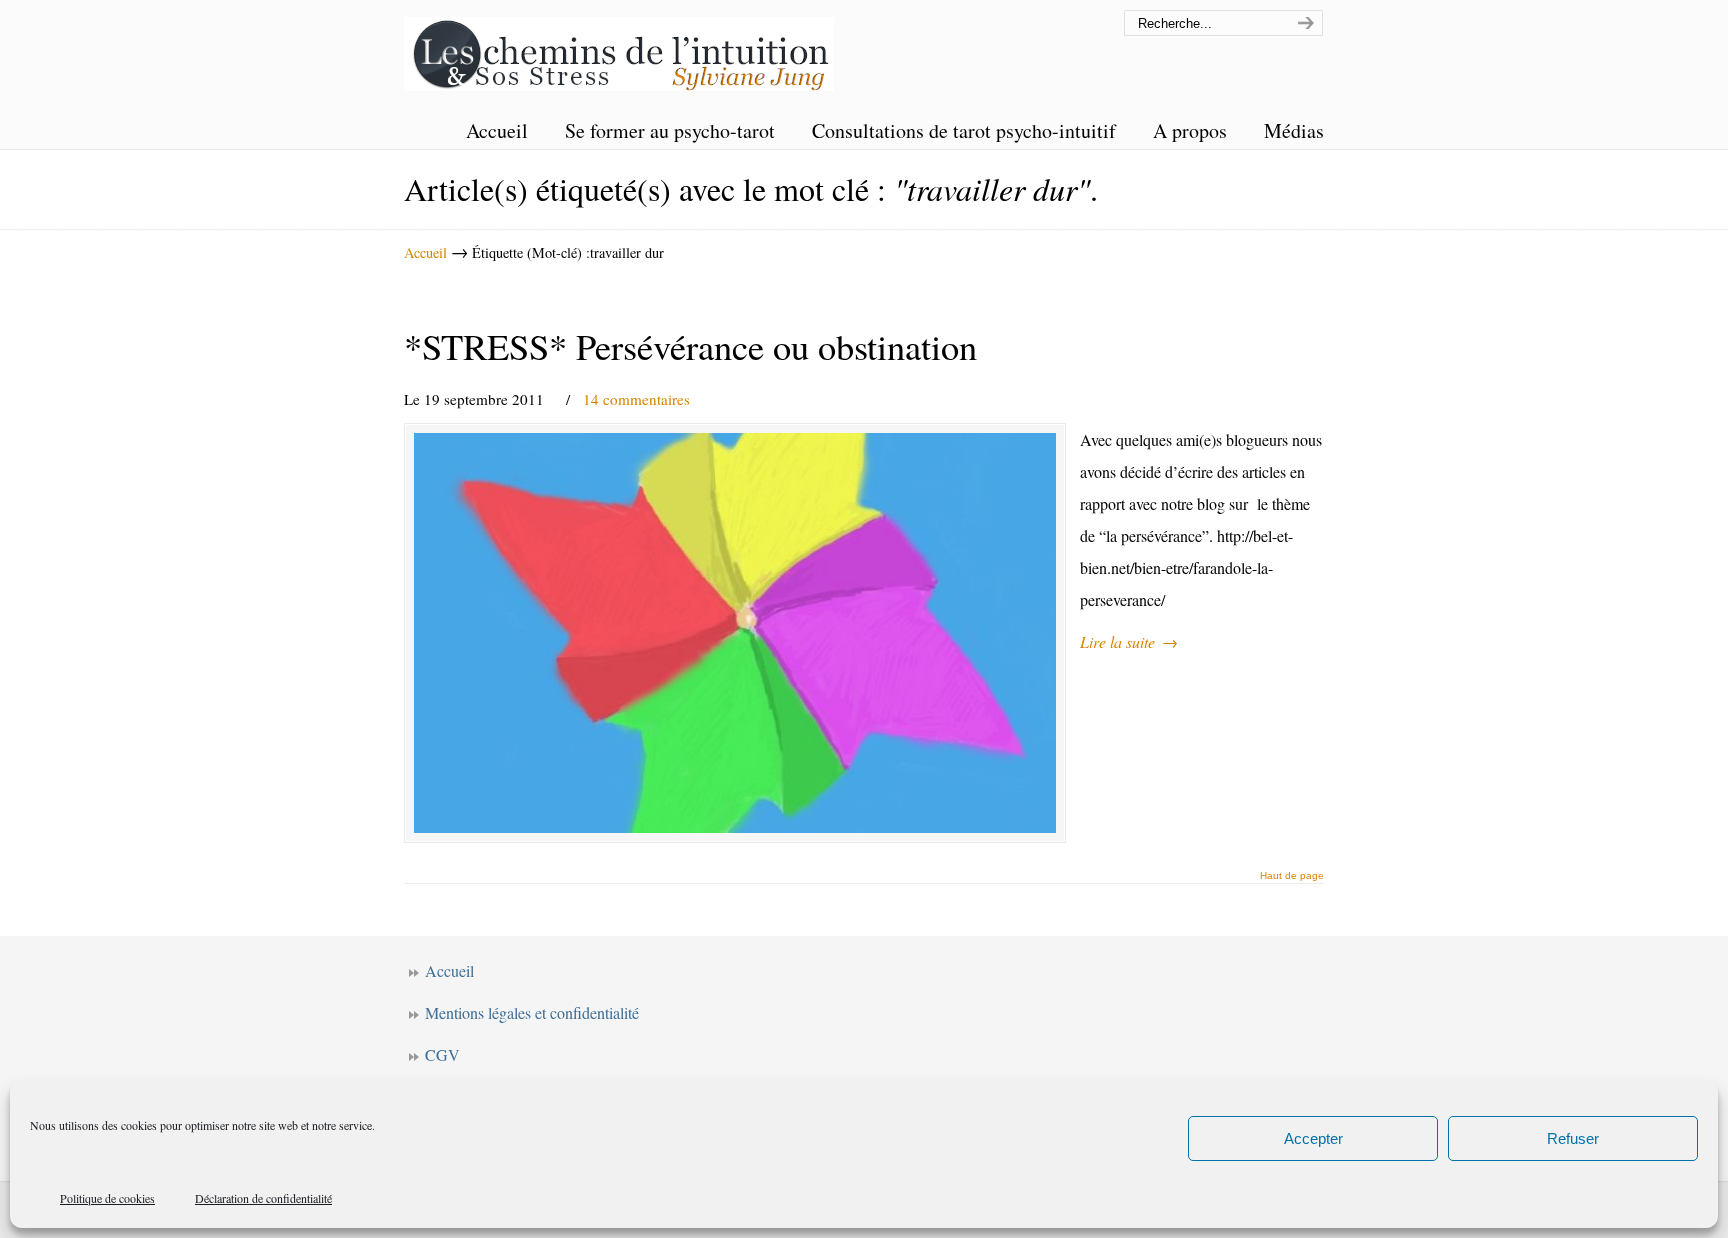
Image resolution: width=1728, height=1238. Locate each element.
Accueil (425, 252)
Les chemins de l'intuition (619, 48)
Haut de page (1292, 876)
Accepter (1313, 1138)
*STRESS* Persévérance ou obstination (690, 346)
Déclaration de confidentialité (263, 1198)
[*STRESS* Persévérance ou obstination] (735, 633)
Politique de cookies (107, 1198)
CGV (442, 1054)
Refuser (1573, 1138)
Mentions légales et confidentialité (532, 1012)
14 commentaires (636, 399)
